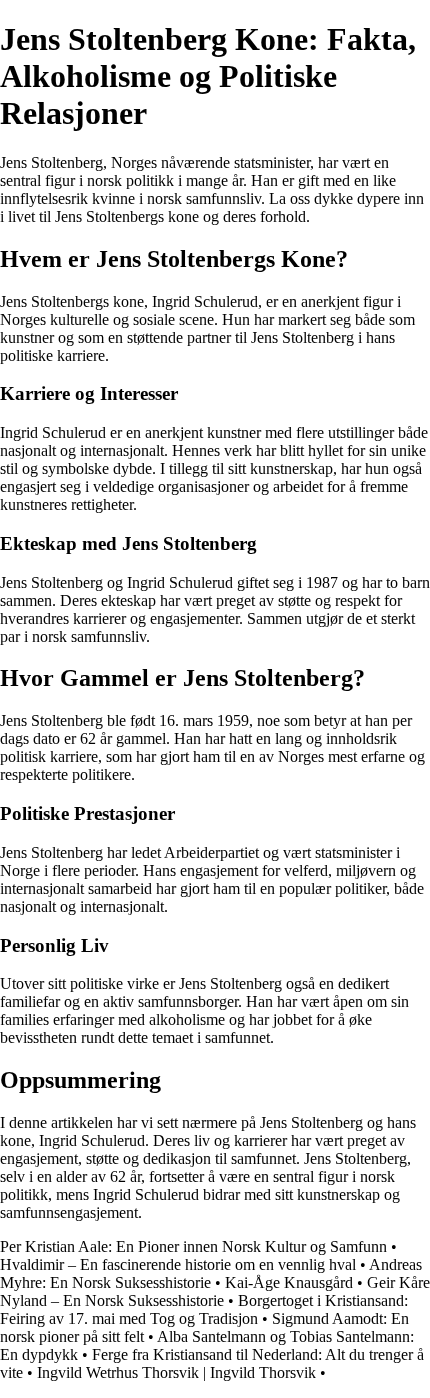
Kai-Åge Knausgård (289, 1282)
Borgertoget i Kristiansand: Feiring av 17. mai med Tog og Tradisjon (204, 1309)
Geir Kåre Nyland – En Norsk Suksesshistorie (215, 1291)
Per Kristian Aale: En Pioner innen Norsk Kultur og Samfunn (193, 1246)
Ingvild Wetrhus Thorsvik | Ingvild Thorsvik (176, 1372)
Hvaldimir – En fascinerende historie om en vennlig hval (178, 1264)
